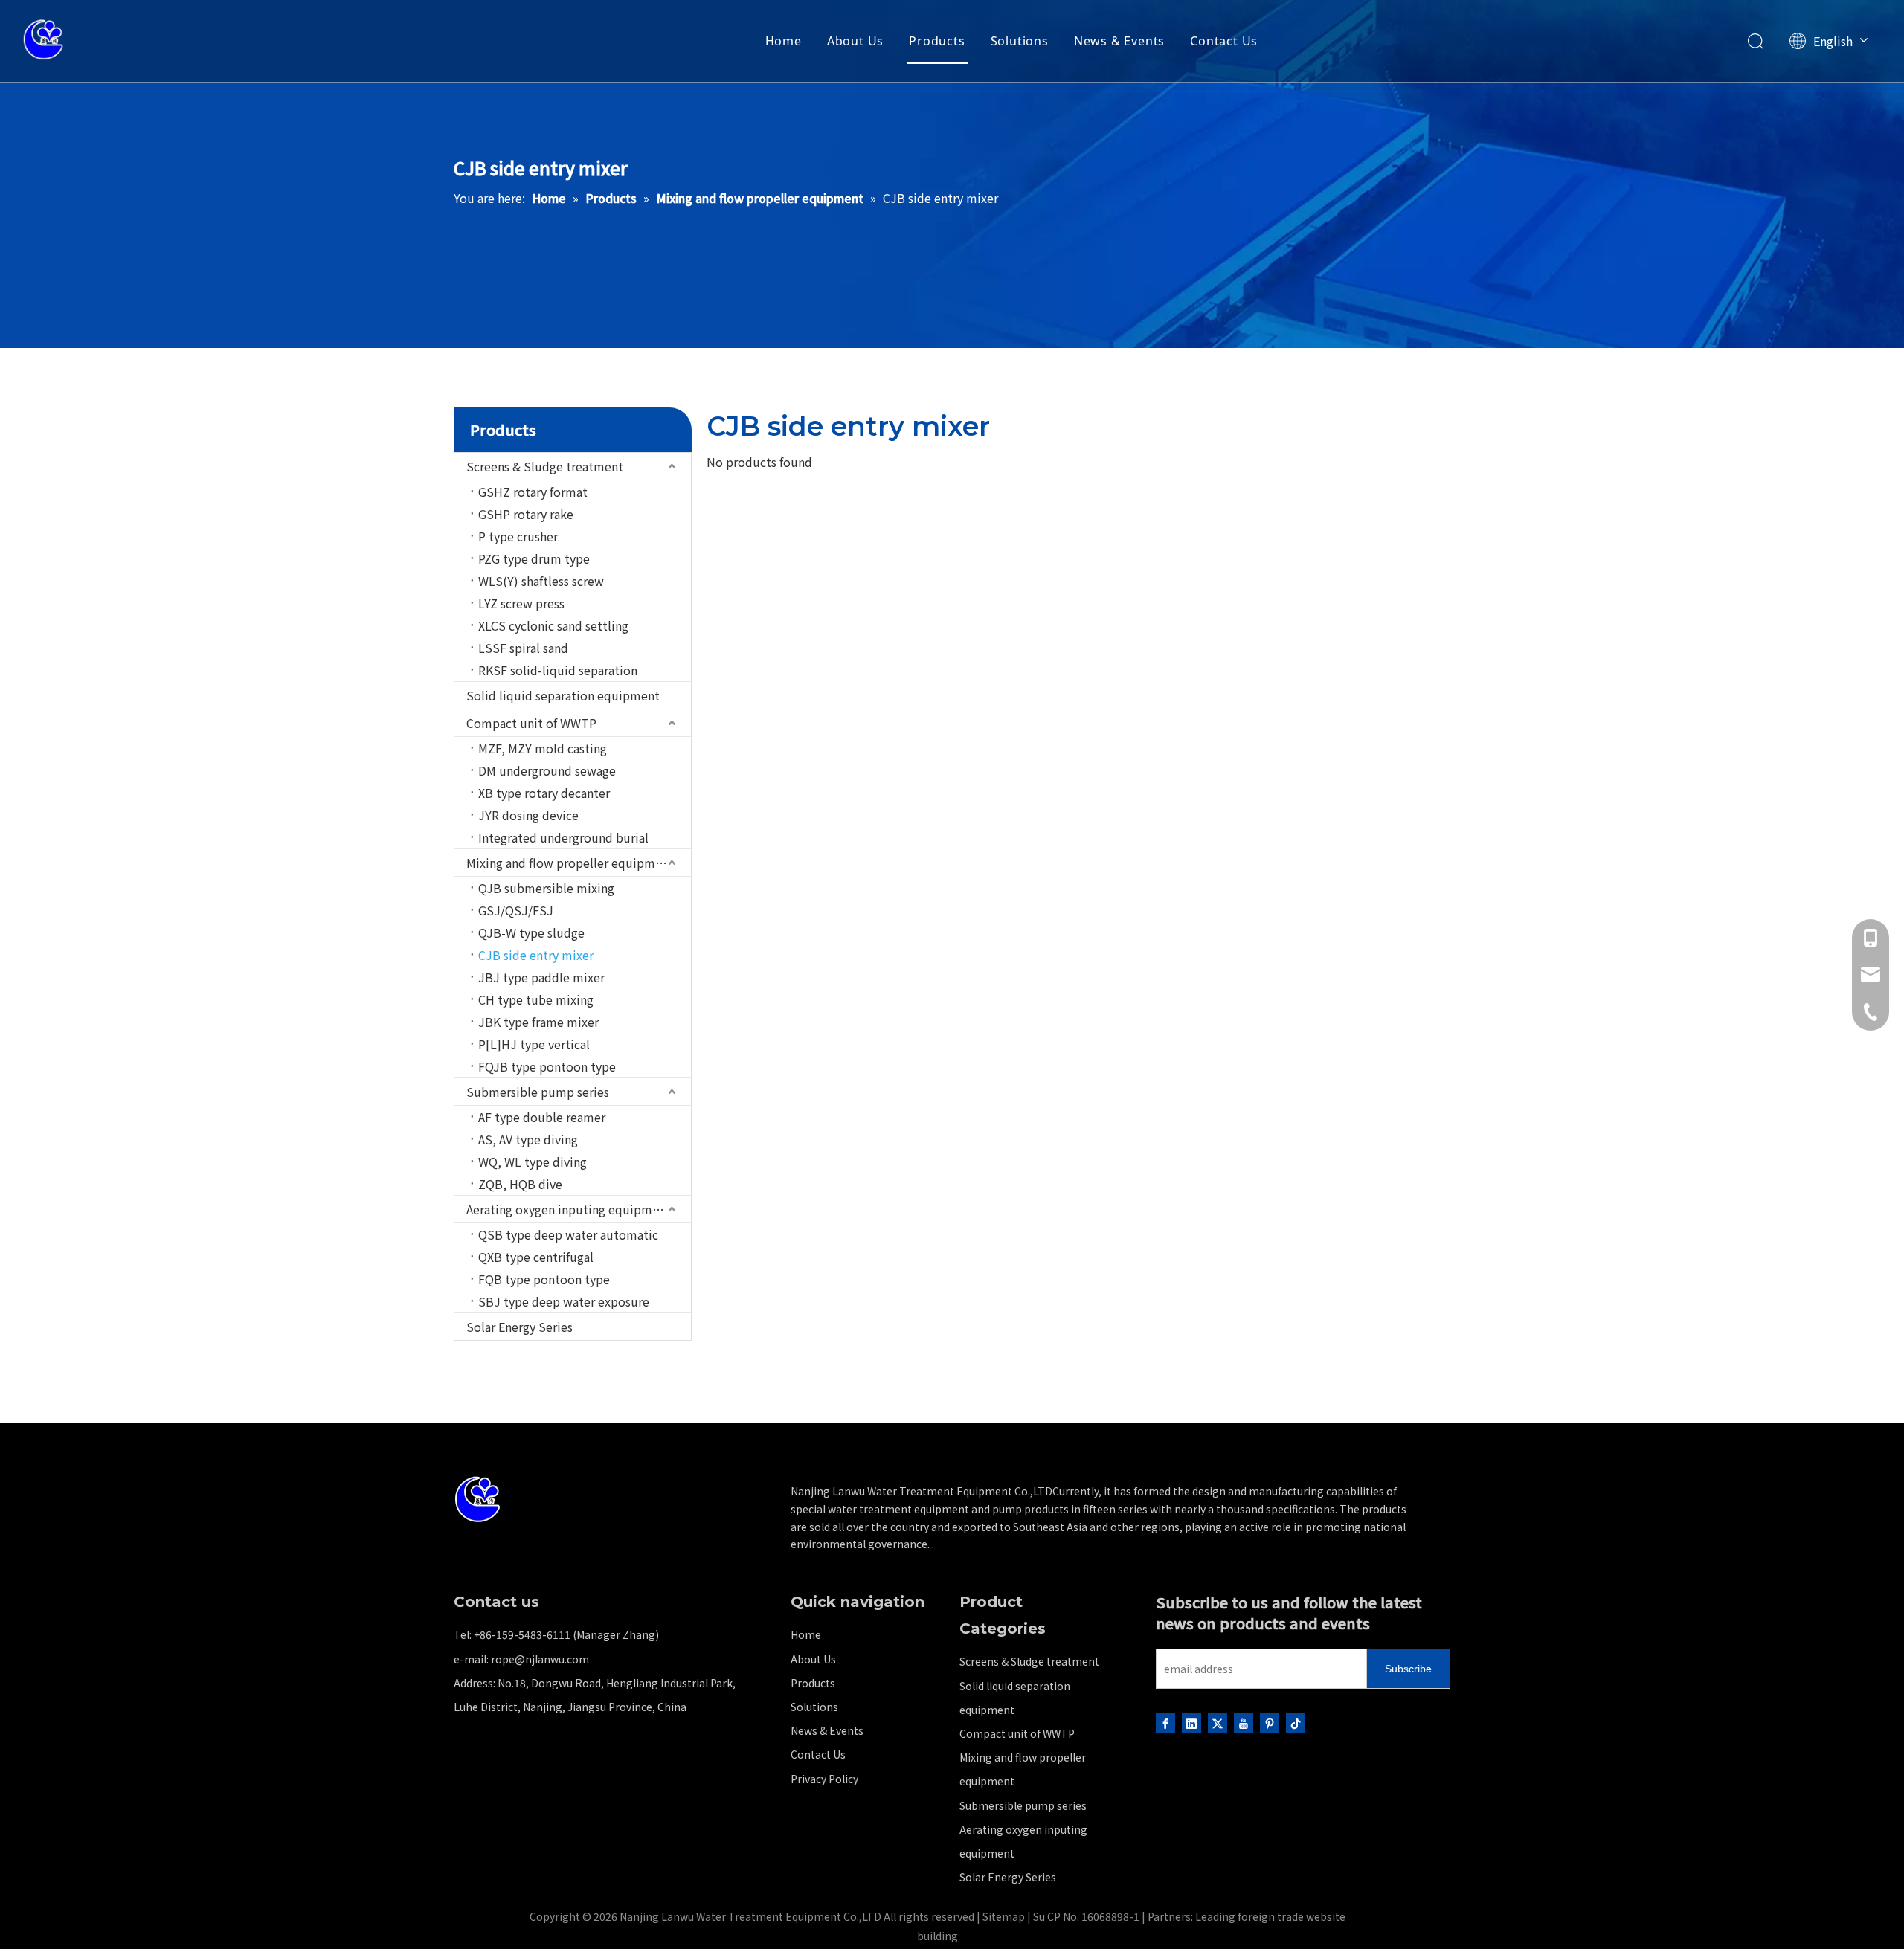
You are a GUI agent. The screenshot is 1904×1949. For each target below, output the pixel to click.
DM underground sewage (547, 770)
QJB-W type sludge (531, 932)
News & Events (1119, 41)
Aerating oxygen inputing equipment (569, 1209)
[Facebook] (1165, 1722)
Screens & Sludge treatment (545, 466)
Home (784, 41)
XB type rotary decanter (544, 793)
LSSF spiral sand (523, 648)
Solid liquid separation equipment (563, 695)
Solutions (1020, 41)
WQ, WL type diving (533, 1162)
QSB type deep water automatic (568, 1234)
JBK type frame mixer (538, 1022)
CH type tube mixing (536, 999)
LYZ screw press (521, 603)
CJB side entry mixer (536, 955)
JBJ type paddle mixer (541, 977)
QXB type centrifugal (536, 1257)
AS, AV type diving (528, 1139)
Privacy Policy (824, 1779)
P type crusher (518, 536)
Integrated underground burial (563, 837)
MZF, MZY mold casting (543, 748)
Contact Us (1224, 41)
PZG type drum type (534, 558)
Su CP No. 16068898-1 (1086, 1916)
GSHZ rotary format (533, 492)
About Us (855, 41)
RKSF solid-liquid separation (558, 670)
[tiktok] (1296, 1722)
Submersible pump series (538, 1092)
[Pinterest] (1270, 1722)
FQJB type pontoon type (547, 1066)
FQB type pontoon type (544, 1279)
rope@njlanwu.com (540, 1659)
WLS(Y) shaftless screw (541, 581)
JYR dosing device (528, 815)
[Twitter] (1218, 1722)
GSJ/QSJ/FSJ (516, 910)
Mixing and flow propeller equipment (570, 863)
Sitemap (1004, 1916)
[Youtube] (1244, 1722)
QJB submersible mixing (546, 888)
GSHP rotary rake (526, 514)
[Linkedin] (1191, 1722)
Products (937, 41)
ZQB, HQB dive (520, 1184)
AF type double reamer (542, 1117)
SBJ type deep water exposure (564, 1301)
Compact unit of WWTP (531, 723)
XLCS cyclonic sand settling (553, 625)
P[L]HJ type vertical (534, 1044)
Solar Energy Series (520, 1327)
